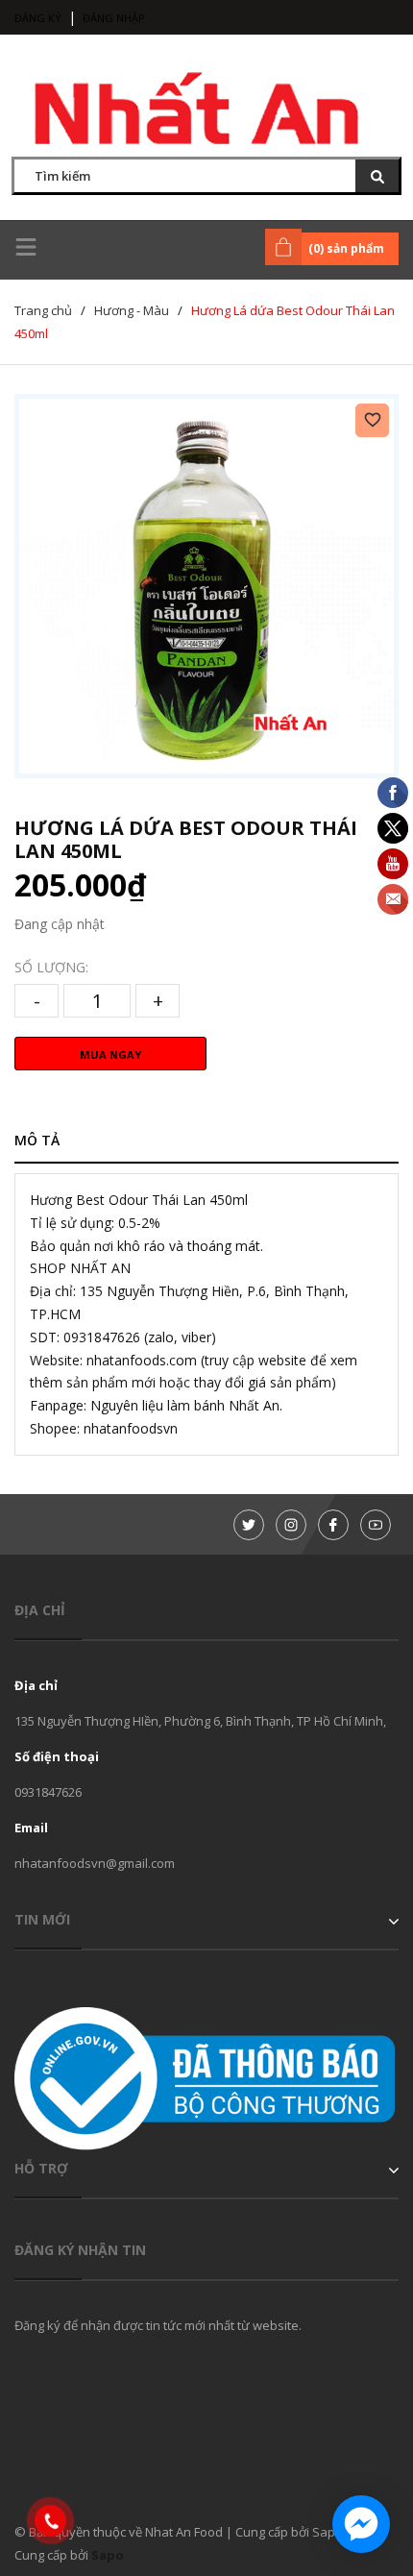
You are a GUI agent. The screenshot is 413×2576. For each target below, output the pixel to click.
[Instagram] (291, 1525)
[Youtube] (376, 1525)
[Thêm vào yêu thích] (372, 420)
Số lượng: (51, 967)
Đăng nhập (114, 18)
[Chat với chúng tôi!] (361, 2524)
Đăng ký (38, 18)
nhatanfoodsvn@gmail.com (95, 1863)
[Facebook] (333, 1525)
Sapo (108, 2555)
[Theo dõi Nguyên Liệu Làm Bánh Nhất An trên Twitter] (249, 1525)
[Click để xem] (206, 586)
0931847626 (48, 1792)
